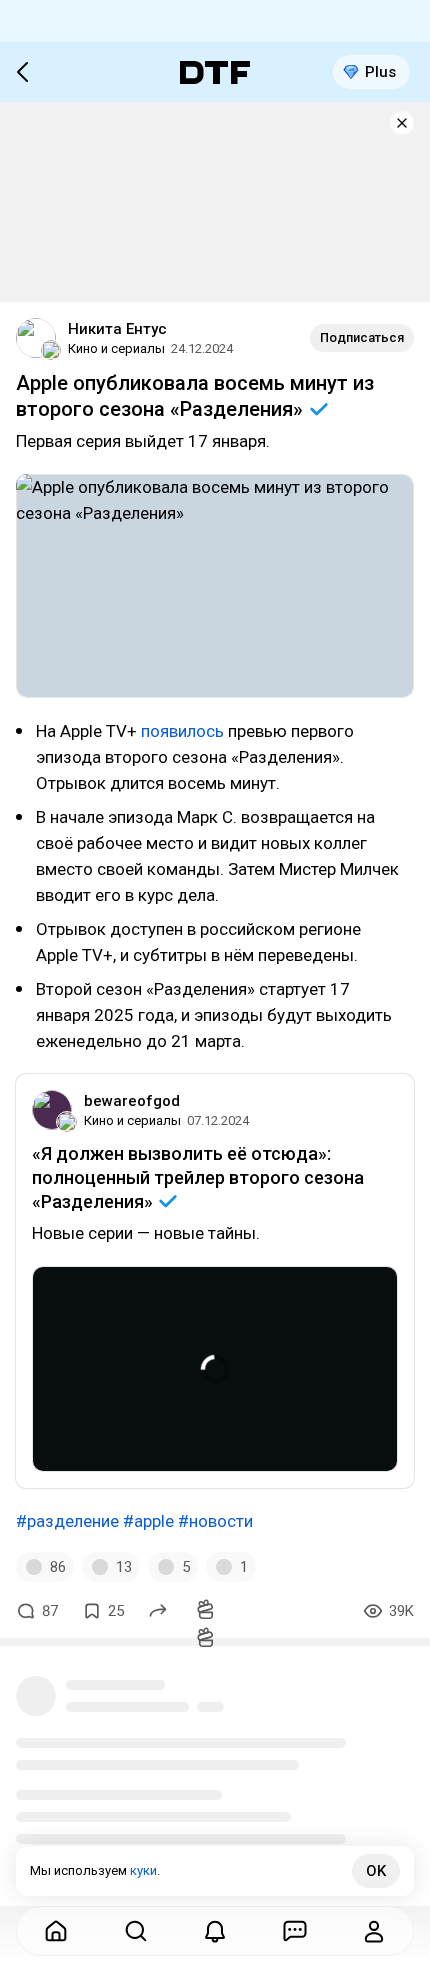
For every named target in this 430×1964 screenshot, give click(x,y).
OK (376, 1871)
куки (143, 1870)
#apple (148, 1521)
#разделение (67, 1521)
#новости (215, 1521)
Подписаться (362, 337)
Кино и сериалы (116, 348)
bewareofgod (132, 1101)
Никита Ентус (117, 329)
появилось (184, 731)
